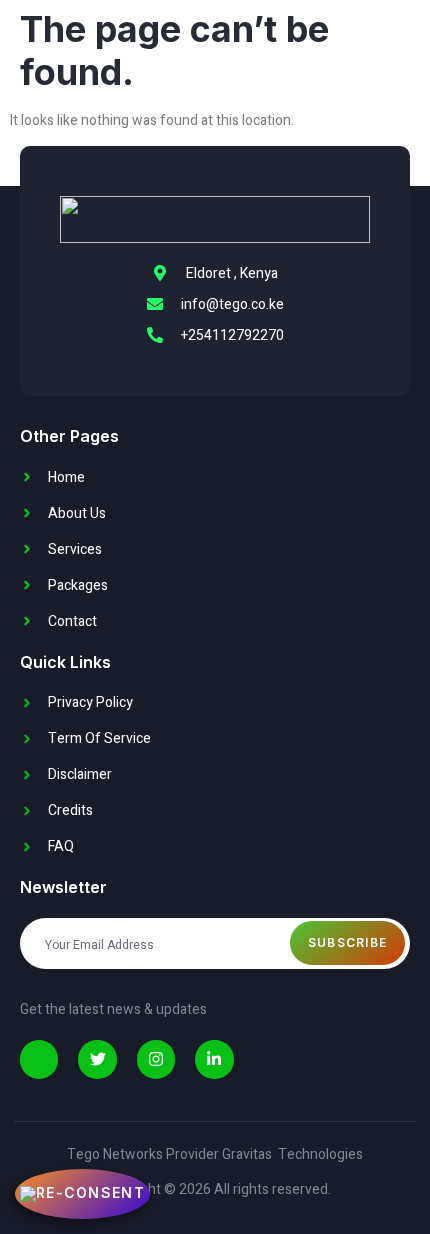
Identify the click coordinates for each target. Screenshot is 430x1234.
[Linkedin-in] (214, 1059)
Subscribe (348, 942)
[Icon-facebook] (39, 1059)
